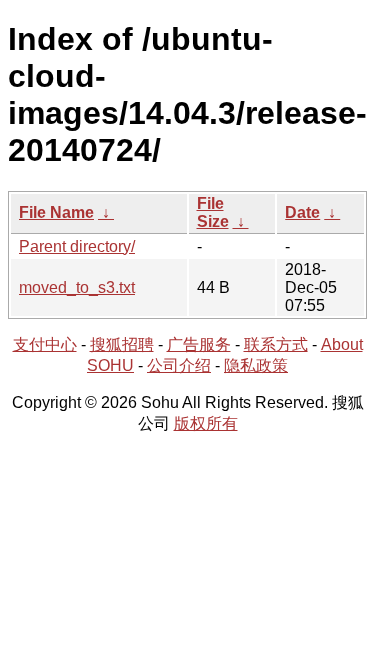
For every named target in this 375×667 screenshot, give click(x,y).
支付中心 (45, 344)
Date (302, 212)
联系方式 (276, 344)
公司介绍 (179, 365)
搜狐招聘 (122, 344)
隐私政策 (256, 365)
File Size (213, 212)
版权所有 (206, 423)
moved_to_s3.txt (77, 287)
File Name (56, 212)
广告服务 (199, 344)
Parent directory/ (77, 246)
